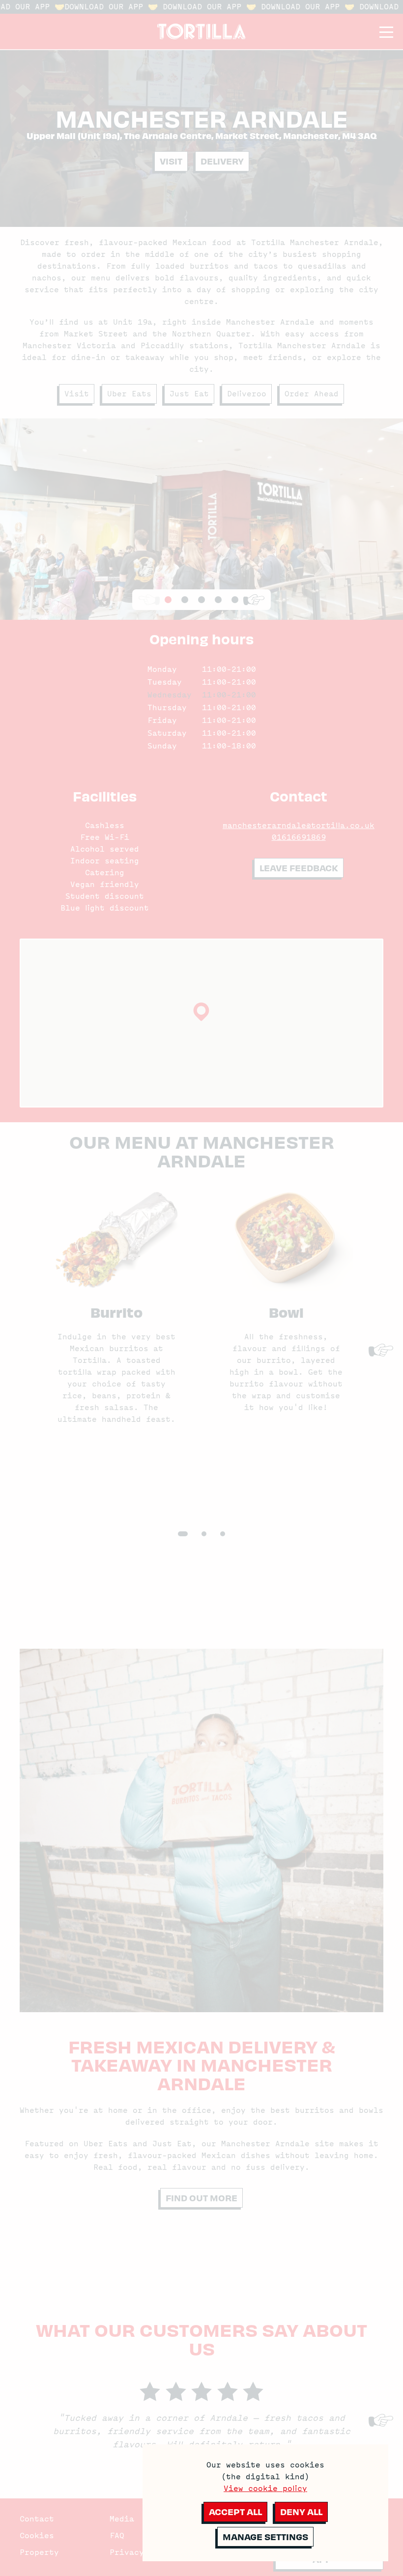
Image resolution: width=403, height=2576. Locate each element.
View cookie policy (265, 2489)
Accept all (235, 2511)
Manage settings (265, 2536)
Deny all (301, 2511)
